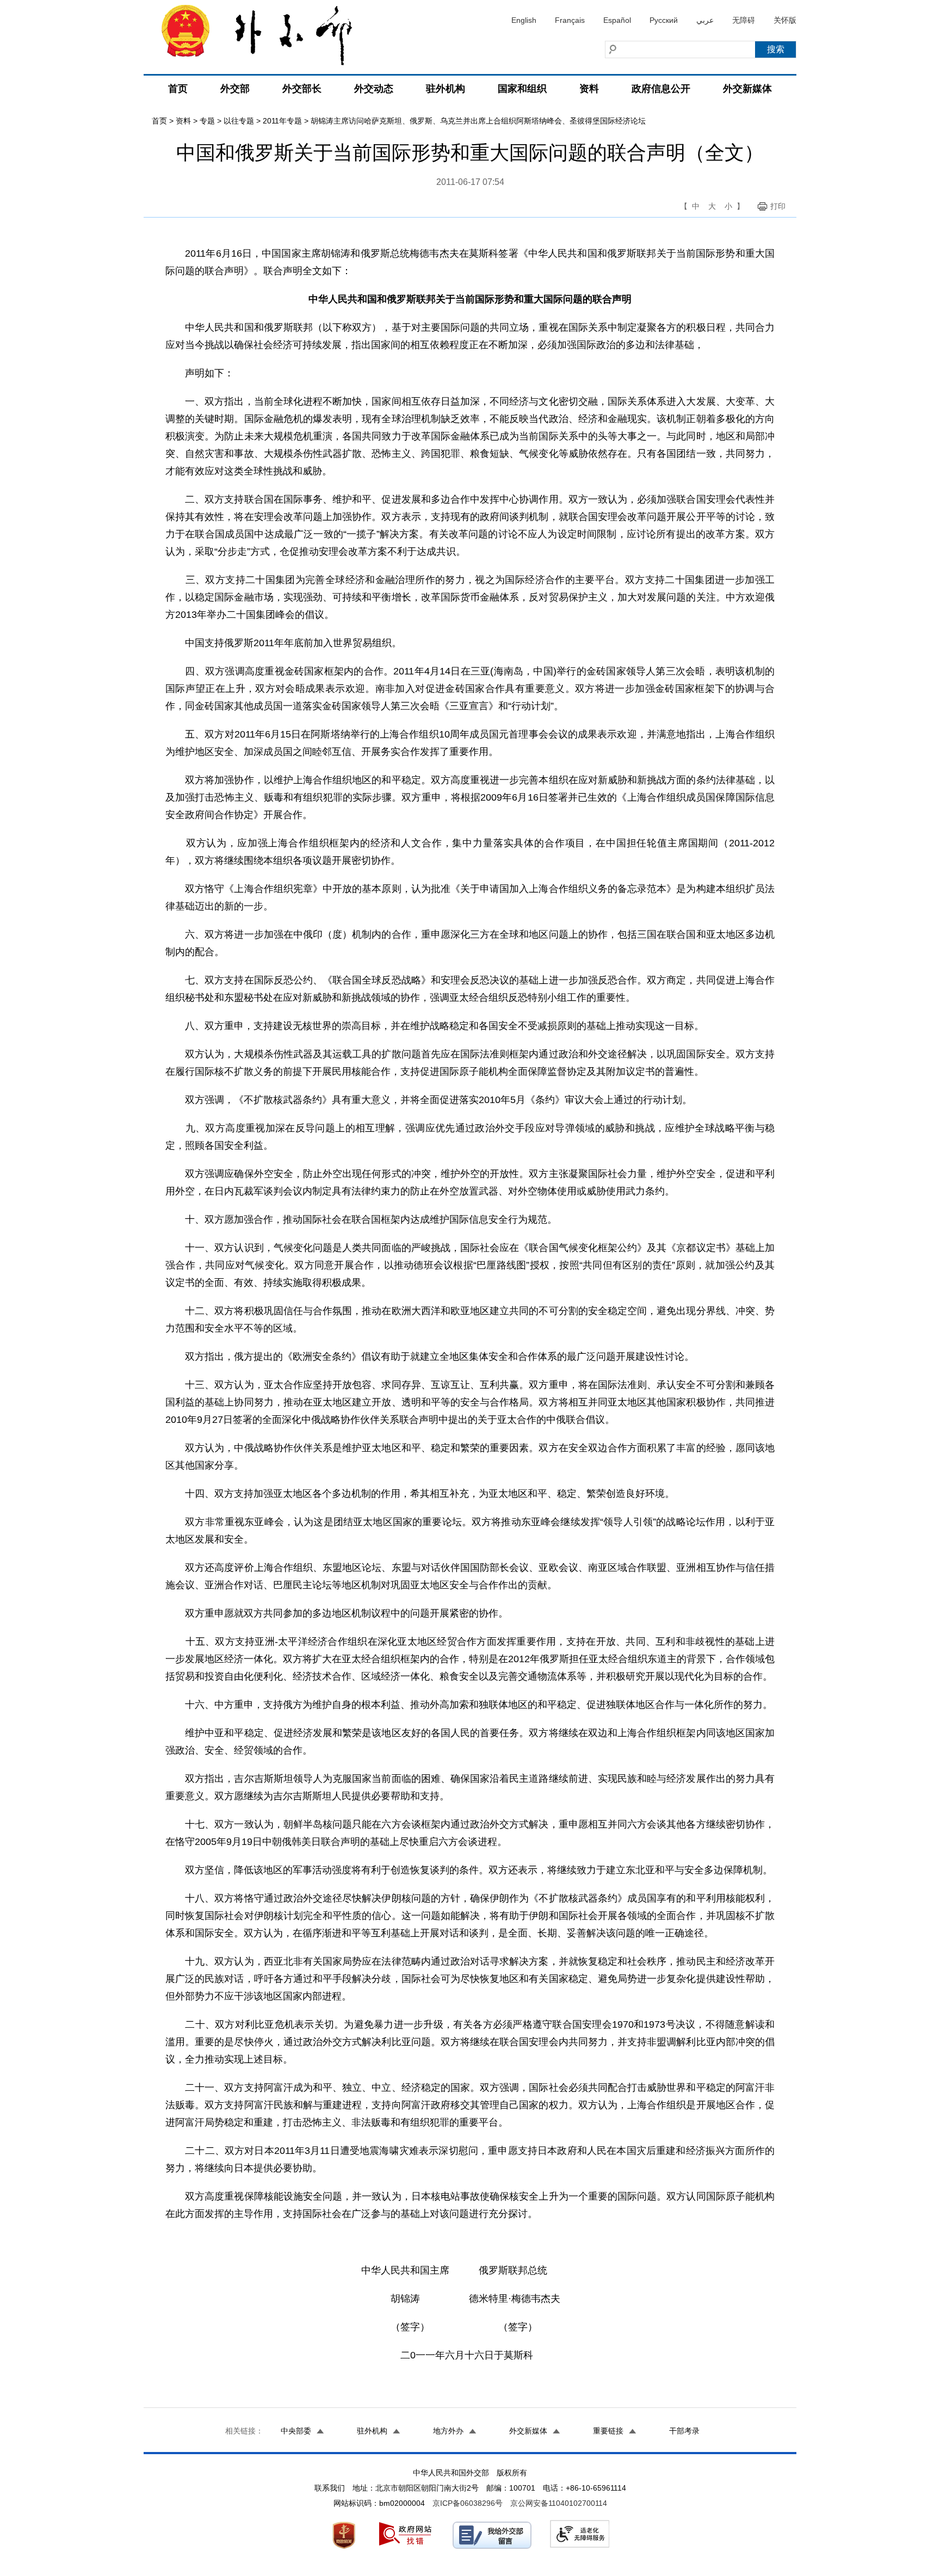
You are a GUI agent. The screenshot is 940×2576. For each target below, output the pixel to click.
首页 (178, 89)
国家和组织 (522, 89)
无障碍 (744, 20)
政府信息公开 (661, 89)
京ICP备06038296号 (468, 2503)
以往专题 (239, 121)
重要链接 (608, 2431)
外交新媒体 (747, 89)
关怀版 (785, 20)
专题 (207, 121)
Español (617, 20)
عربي (705, 20)
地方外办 (448, 2431)
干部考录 (684, 2431)
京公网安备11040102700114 (559, 2503)
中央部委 (296, 2431)
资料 (589, 89)
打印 (778, 206)
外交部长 (302, 89)
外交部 (235, 89)
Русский (664, 20)
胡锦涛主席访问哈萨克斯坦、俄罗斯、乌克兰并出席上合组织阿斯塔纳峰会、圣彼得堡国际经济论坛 (478, 121)
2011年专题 (282, 121)
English (524, 20)
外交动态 (374, 89)
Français (570, 20)
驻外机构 (446, 89)
